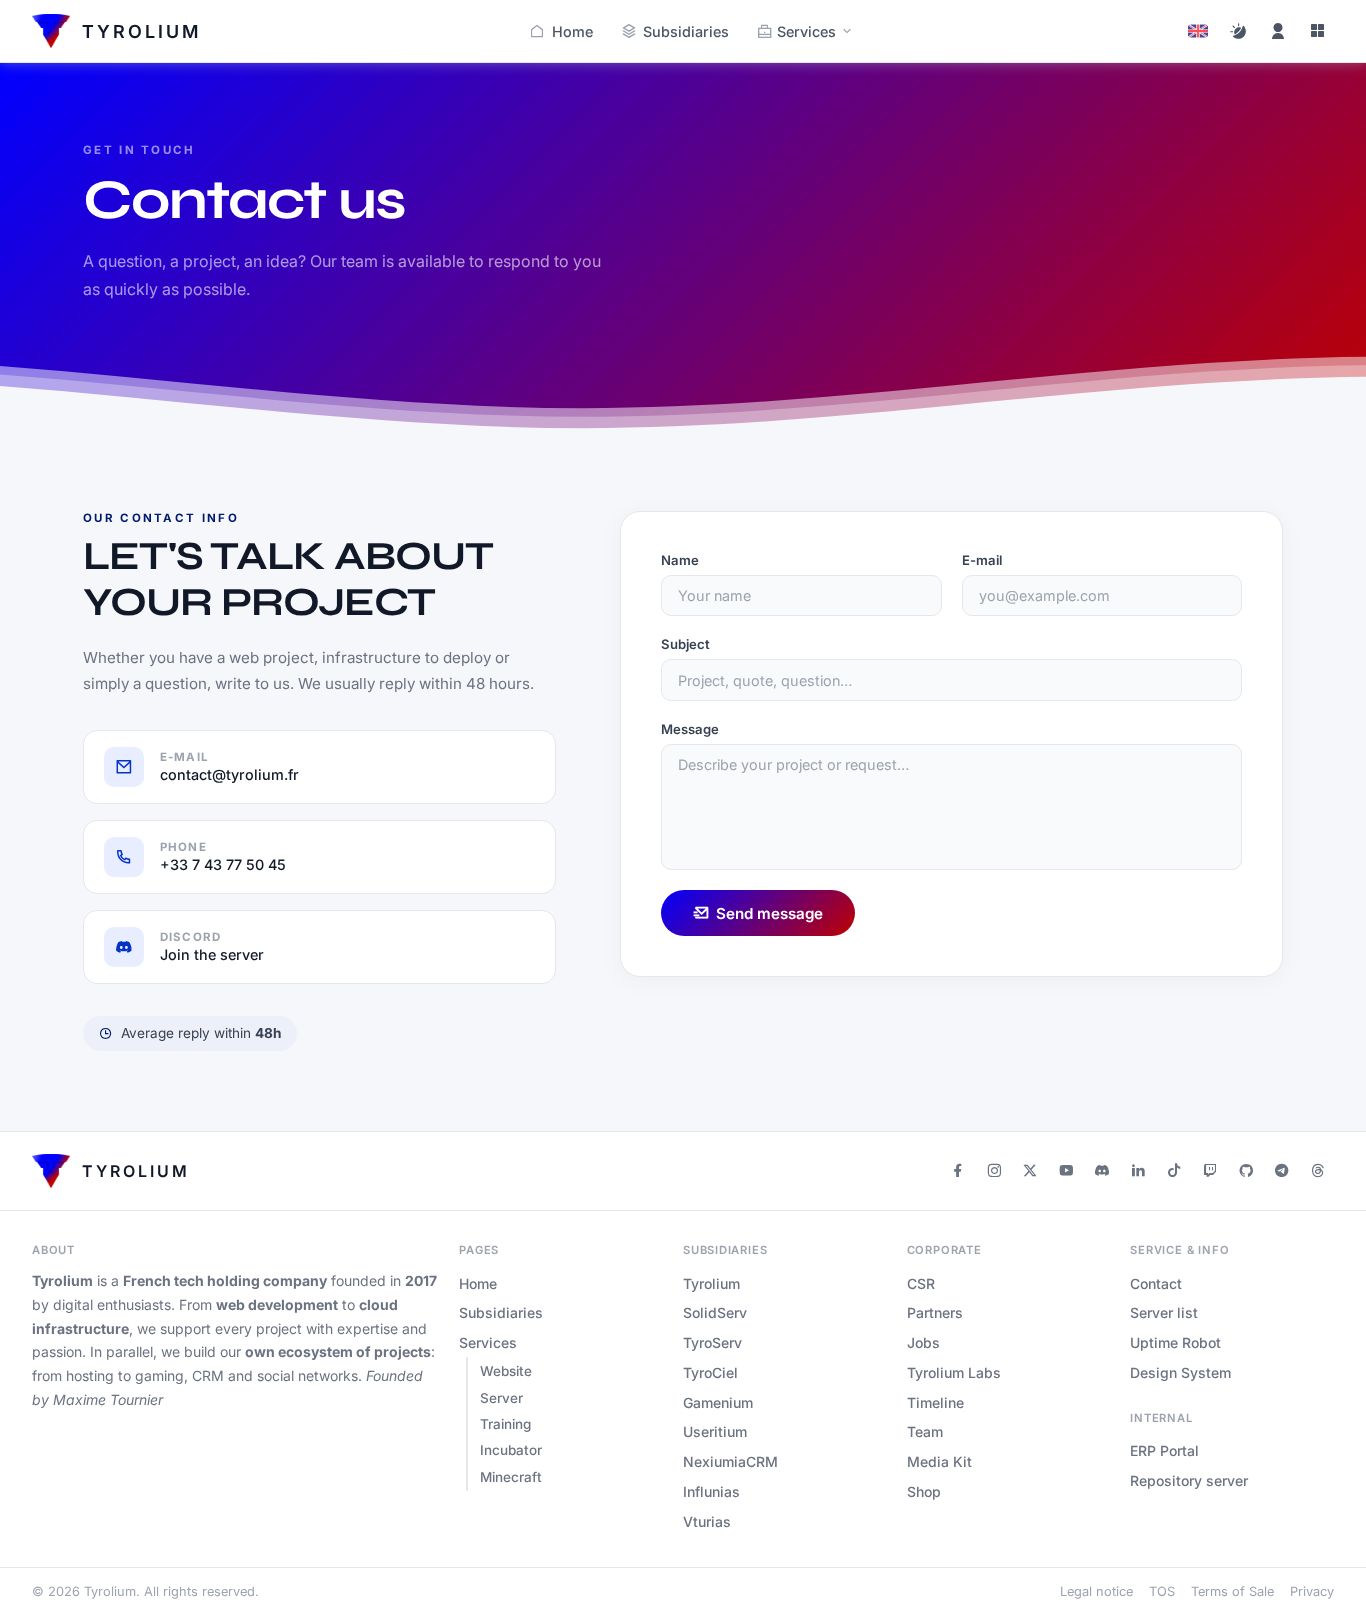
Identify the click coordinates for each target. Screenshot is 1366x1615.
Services (806, 31)
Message (690, 729)
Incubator (511, 1450)
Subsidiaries (686, 31)
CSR (921, 1283)
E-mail (982, 560)
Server (501, 1398)
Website (506, 1371)
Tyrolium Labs (954, 1372)
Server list (1164, 1312)
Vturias (707, 1521)
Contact (1156, 1283)
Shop (924, 1491)
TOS (1162, 1591)
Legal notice (1096, 1591)
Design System (1180, 1372)
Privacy (1312, 1591)
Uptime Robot (1175, 1342)
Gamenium (718, 1402)
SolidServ (715, 1312)
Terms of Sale (1232, 1591)
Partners (935, 1312)
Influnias (711, 1491)
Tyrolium (711, 1283)
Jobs (923, 1342)
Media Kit (939, 1461)
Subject (685, 644)
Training (505, 1424)
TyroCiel (710, 1372)
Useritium (715, 1431)
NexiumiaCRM (730, 1461)
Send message (769, 913)
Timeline (935, 1402)
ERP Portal (1164, 1450)
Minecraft (511, 1477)
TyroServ (712, 1342)
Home (572, 31)
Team (925, 1431)
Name (680, 560)
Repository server (1189, 1480)
